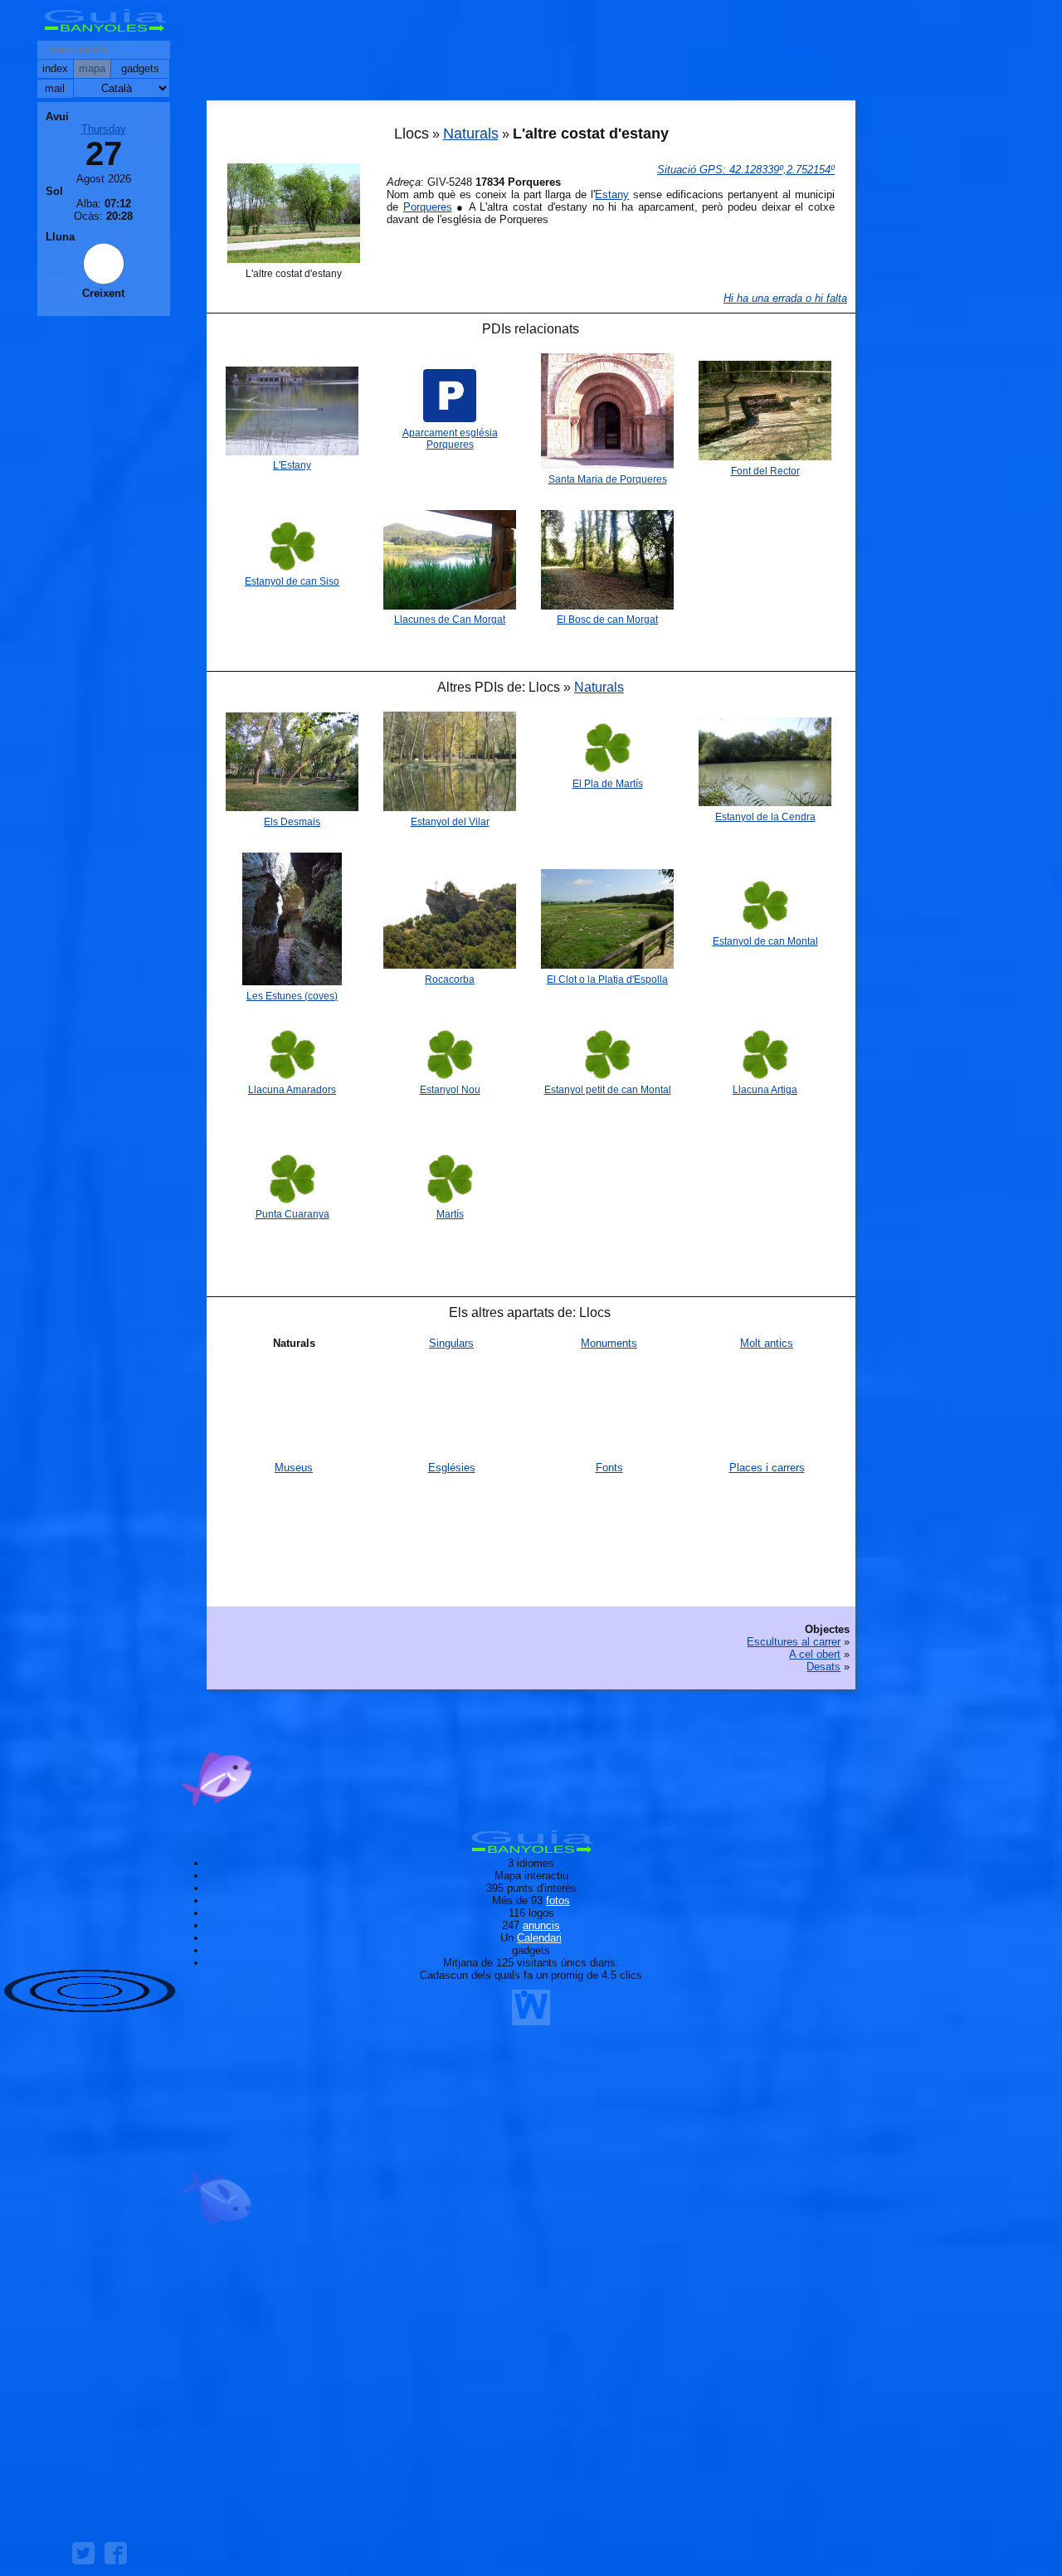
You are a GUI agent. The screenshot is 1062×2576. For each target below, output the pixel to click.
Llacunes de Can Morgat (450, 620)
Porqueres (428, 207)
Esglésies (452, 1468)
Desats (823, 1667)
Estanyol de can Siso (292, 581)
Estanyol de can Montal (765, 941)
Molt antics (767, 1343)
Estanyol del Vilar (450, 822)
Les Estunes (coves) (292, 996)
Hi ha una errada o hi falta (785, 298)
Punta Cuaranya (292, 1214)
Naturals (471, 134)
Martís (450, 1214)
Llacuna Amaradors (292, 1090)
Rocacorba (450, 979)
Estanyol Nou (450, 1090)
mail (55, 88)
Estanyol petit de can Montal (608, 1090)
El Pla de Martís (608, 784)
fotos (558, 1900)
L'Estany (292, 465)
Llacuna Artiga (765, 1090)
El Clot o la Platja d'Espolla (607, 979)
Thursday (104, 129)
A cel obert (815, 1654)
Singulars (451, 1343)
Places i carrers (767, 1468)
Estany (612, 194)
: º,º (746, 170)
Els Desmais (292, 822)
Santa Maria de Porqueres (608, 479)
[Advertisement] (531, 54)
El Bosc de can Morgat (607, 620)
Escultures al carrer (794, 1642)
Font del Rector (765, 471)
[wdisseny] (531, 2019)
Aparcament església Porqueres (450, 439)
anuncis (541, 1925)
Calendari (539, 1938)
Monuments (609, 1343)
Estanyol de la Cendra (765, 817)
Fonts (609, 1468)
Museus (294, 1468)
